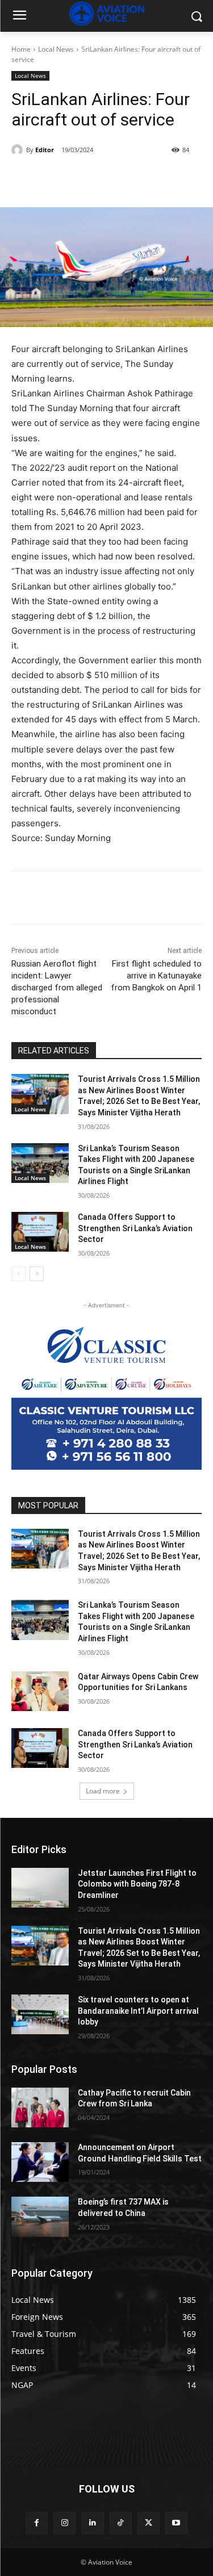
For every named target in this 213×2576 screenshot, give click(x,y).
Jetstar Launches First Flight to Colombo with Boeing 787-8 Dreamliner (137, 1884)
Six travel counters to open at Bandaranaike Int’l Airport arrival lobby (138, 2011)
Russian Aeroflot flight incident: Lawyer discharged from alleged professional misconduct (57, 988)
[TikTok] (121, 2523)
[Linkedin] (92, 2523)
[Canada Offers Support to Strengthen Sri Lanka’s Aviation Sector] (40, 1232)
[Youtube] (176, 2523)
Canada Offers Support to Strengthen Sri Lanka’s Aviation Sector (135, 1228)
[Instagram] (64, 2523)
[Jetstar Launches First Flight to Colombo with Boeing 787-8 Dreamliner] (40, 1888)
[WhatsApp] (137, 179)
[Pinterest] (111, 179)
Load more (103, 1791)
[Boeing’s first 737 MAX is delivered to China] (40, 2217)
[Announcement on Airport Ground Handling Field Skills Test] (40, 2162)
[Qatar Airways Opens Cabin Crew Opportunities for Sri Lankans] (40, 1691)
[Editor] (19, 150)
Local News (56, 49)
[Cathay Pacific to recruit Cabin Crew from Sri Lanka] (40, 2107)
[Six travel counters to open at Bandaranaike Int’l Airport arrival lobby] (40, 2014)
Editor (45, 150)
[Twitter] (85, 179)
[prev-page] (18, 1274)
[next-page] (37, 1274)
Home (21, 49)
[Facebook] (59, 179)
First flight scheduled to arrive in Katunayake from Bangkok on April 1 (156, 976)
